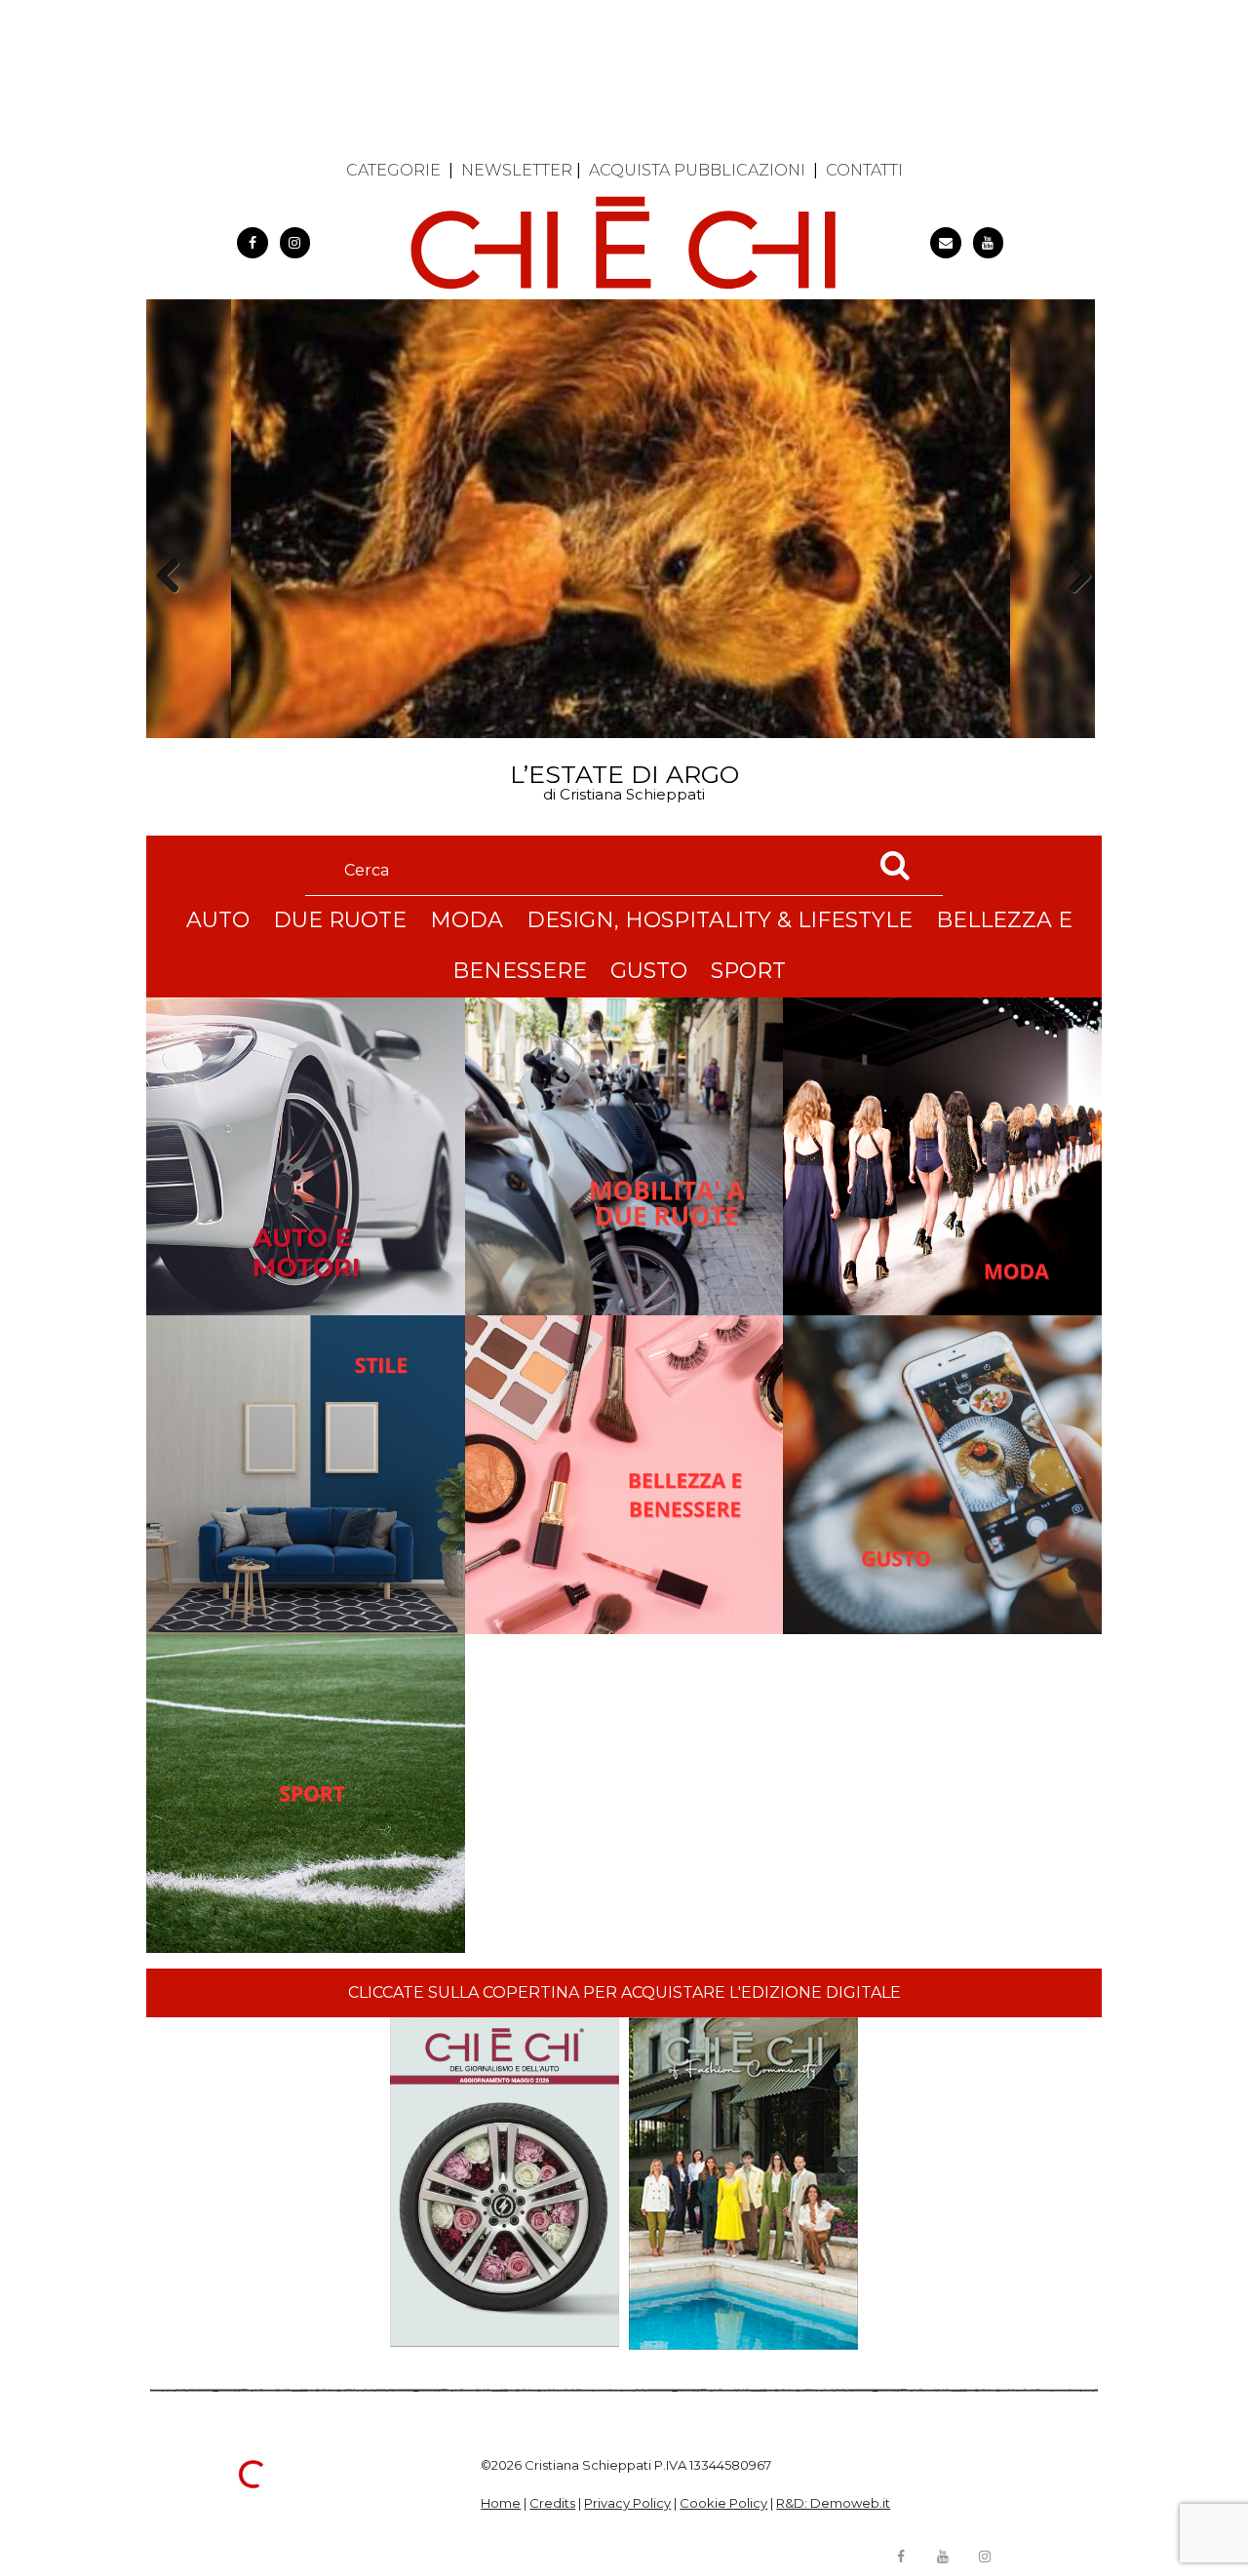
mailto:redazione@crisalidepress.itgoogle (946, 243)
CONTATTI (864, 170)
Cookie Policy (723, 2503)
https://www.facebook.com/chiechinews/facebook (253, 243)
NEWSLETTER (517, 170)
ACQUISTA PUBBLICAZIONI (697, 170)
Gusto (649, 971)
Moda (467, 920)
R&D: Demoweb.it (833, 2503)
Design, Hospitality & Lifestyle (720, 920)
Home (501, 2503)
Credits (552, 2503)
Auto (218, 920)
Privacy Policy (627, 2503)
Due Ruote (340, 920)
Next (1073, 610)
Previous (175, 610)
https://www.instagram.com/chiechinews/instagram (295, 243)
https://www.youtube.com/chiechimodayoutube (989, 243)
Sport (748, 971)
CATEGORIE (393, 170)
